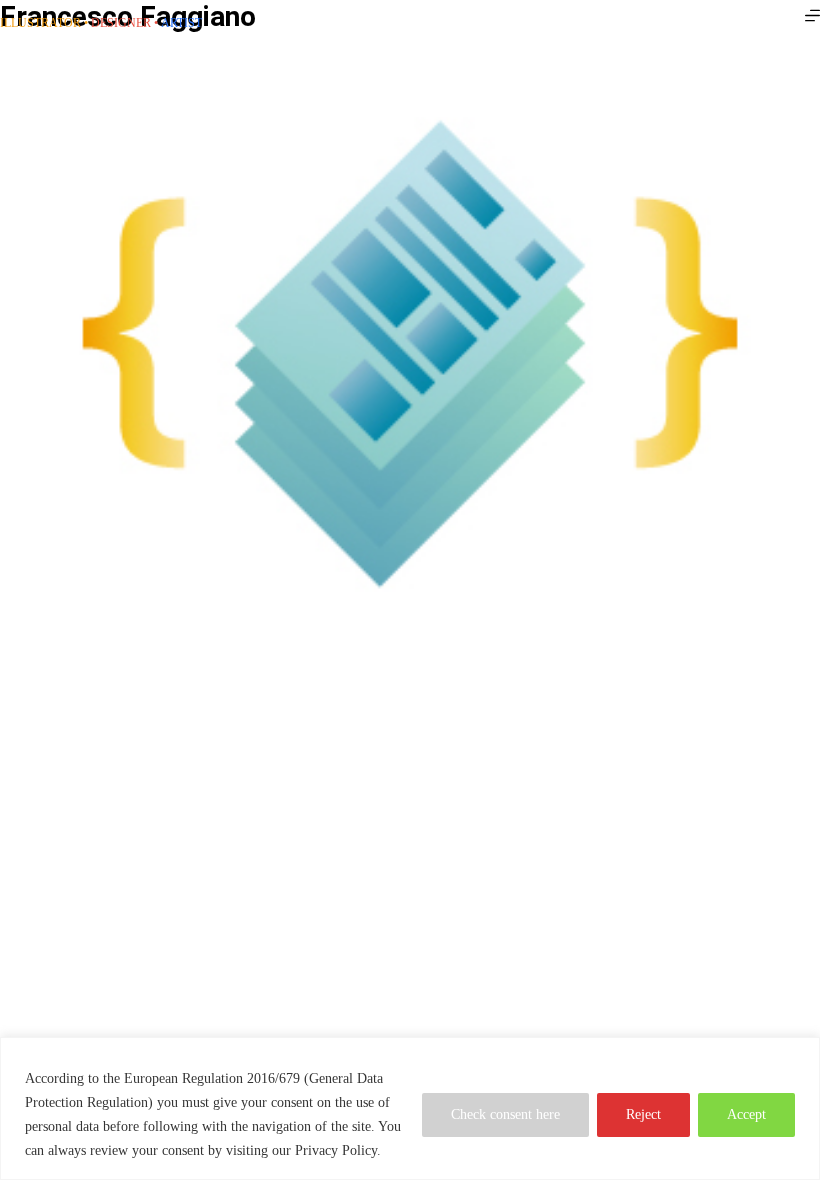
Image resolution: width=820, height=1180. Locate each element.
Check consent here (505, 1114)
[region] (410, 1108)
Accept (746, 1114)
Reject (643, 1114)
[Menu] (812, 15)
